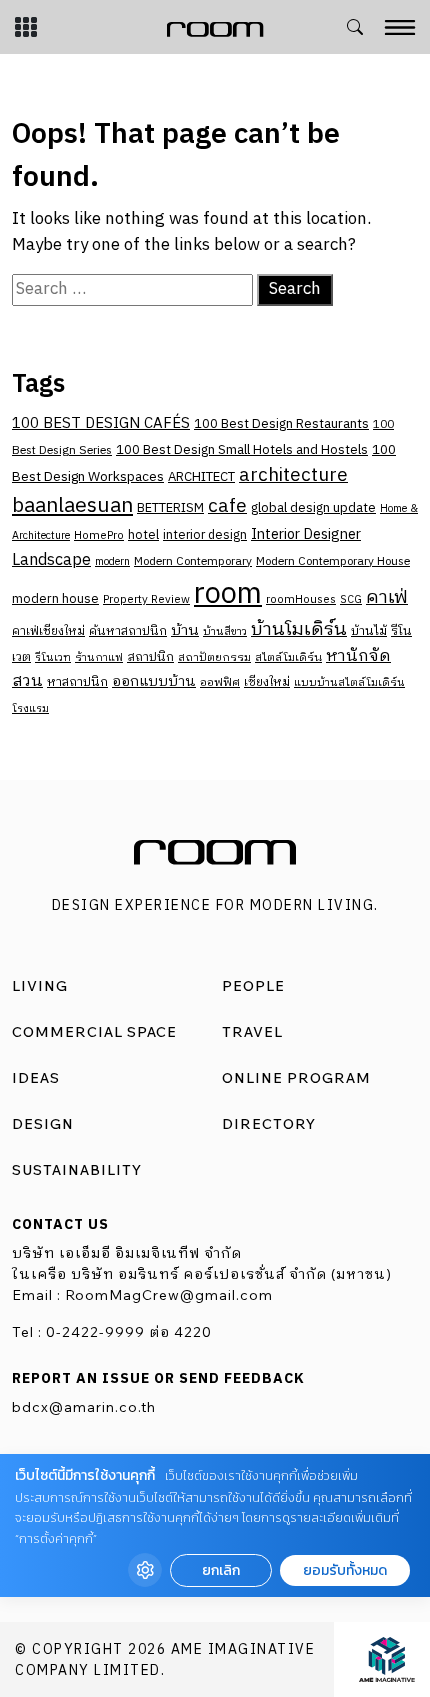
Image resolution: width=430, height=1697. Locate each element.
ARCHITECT (201, 477)
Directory (269, 1124)
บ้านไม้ (369, 631)
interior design (205, 535)
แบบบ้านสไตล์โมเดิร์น (349, 683)
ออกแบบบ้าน (154, 681)
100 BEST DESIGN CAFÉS (101, 423)
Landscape (51, 560)
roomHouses (301, 599)
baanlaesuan (72, 506)
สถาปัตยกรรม (214, 658)
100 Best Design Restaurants (281, 424)
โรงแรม (30, 709)
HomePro (99, 535)
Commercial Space (94, 1032)
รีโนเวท (53, 658)
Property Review (146, 599)
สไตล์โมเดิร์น (288, 658)
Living (40, 986)
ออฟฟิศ (220, 682)
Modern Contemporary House (333, 561)
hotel (143, 535)
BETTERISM (170, 508)
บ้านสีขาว (225, 632)
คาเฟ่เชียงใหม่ (48, 631)
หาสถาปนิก (77, 682)
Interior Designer (306, 535)
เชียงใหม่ (267, 682)
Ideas (36, 1078)
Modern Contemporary (193, 561)
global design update (313, 508)
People (253, 986)
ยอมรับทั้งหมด (345, 1570)
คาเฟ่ (387, 598)
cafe (227, 506)
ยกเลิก (221, 1570)
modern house (55, 599)
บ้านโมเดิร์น (299, 630)
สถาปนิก (150, 657)
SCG (351, 600)
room (228, 594)
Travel (252, 1032)
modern (112, 562)
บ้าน (185, 631)
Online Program (296, 1078)
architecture (293, 475)
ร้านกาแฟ (99, 658)
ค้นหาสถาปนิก (128, 631)
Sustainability (77, 1170)
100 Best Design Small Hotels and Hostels (242, 450)
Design (43, 1124)
